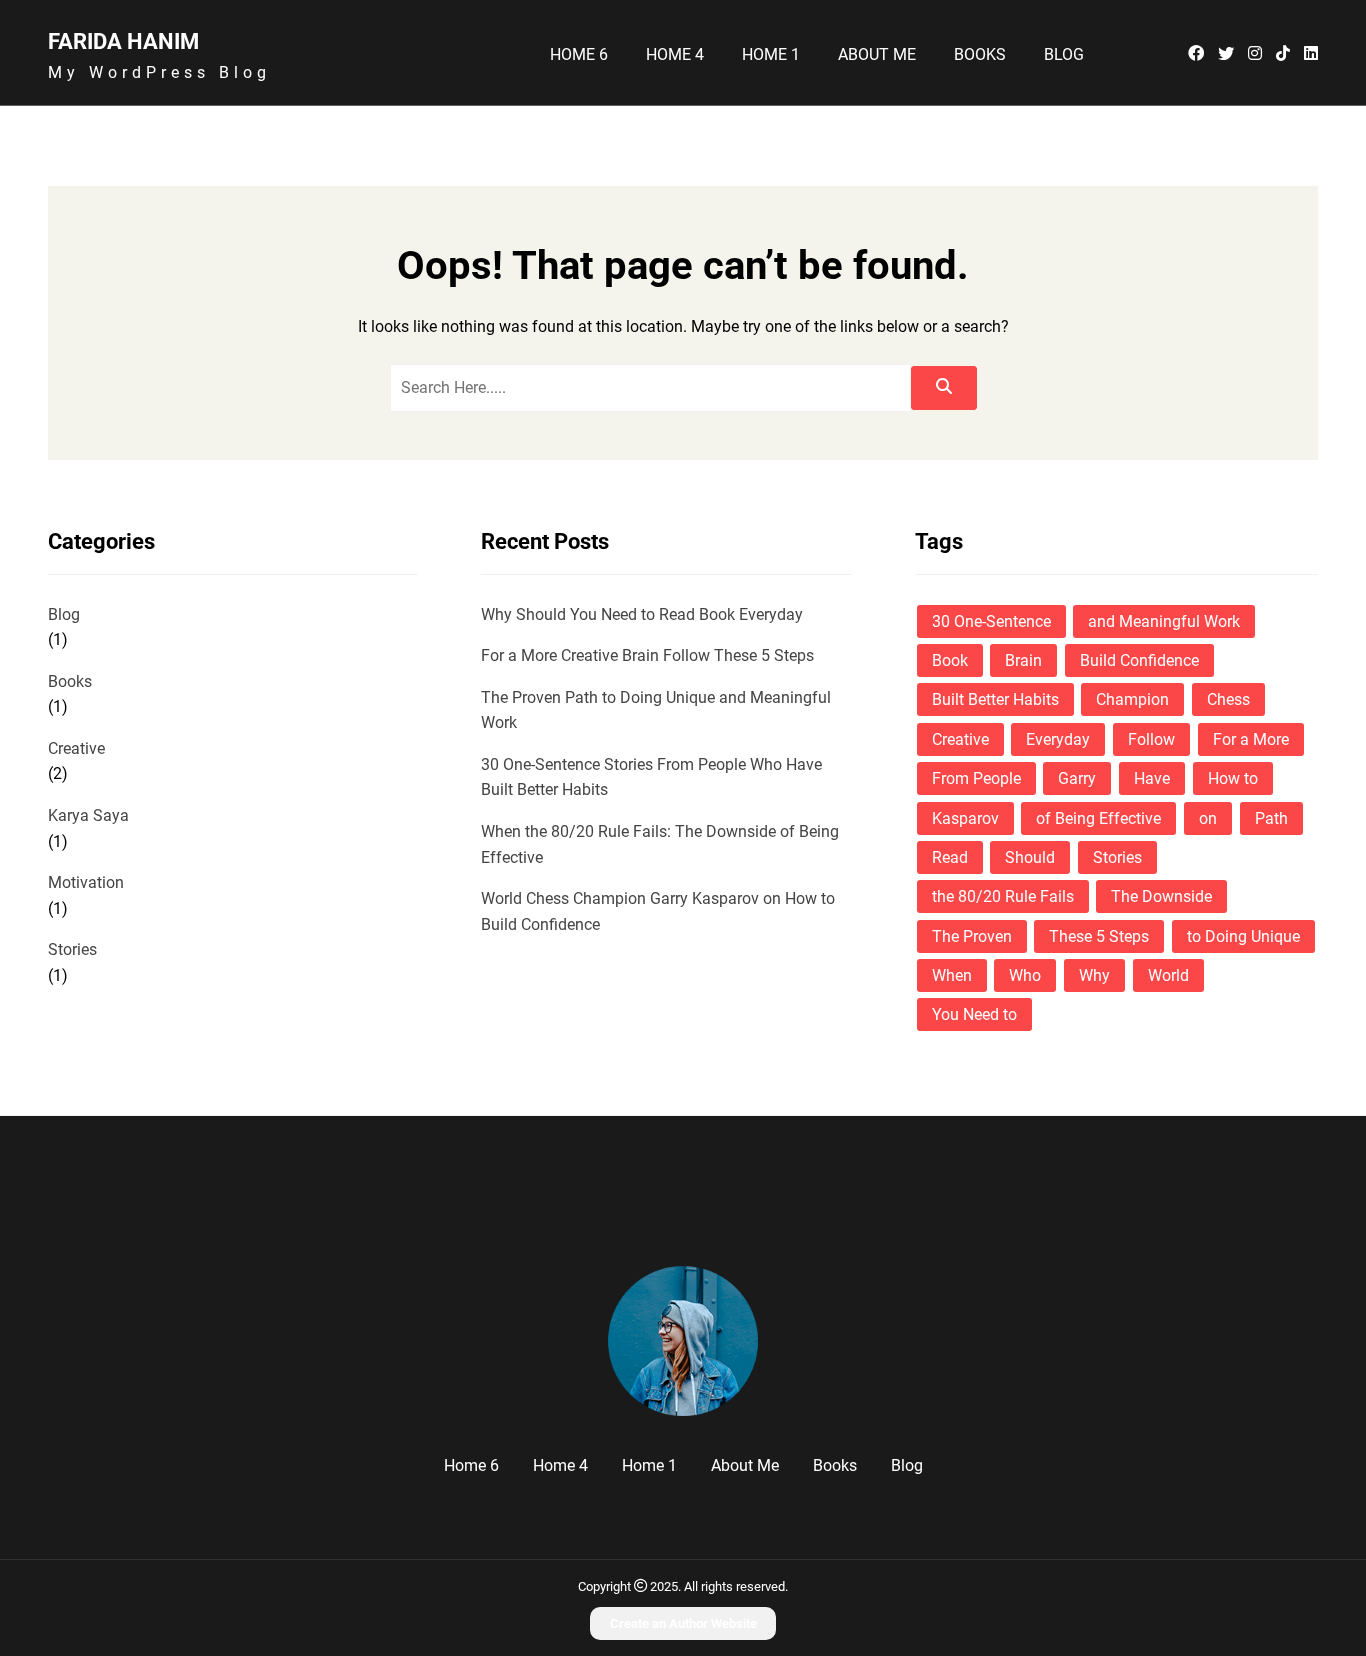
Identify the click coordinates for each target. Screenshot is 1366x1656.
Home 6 (579, 55)
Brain (1023, 660)
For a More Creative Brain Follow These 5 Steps (647, 655)
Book (950, 660)
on (1208, 818)
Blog (1064, 55)
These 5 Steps (1099, 936)
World (1168, 975)
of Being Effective (1098, 818)
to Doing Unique (1243, 936)
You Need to (974, 1014)
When (952, 975)
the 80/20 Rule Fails (1003, 896)
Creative (76, 748)
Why (1094, 975)
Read (950, 857)
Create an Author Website (683, 1623)
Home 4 (675, 55)
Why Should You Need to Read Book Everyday (642, 614)
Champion (1132, 699)
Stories (72, 949)
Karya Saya (88, 815)
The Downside (1161, 896)
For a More (1251, 739)
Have (1152, 778)
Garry (1077, 778)
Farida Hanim (123, 41)
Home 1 (771, 55)
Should (1030, 857)
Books (980, 55)
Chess (1228, 699)
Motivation (86, 882)
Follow (1151, 739)
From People (976, 778)
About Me (877, 55)
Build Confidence (1139, 660)
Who (1025, 975)
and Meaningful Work (1164, 621)
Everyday (1058, 739)
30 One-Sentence (991, 621)
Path (1271, 818)
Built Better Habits (995, 699)
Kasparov (965, 818)
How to (1233, 778)
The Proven (972, 936)
